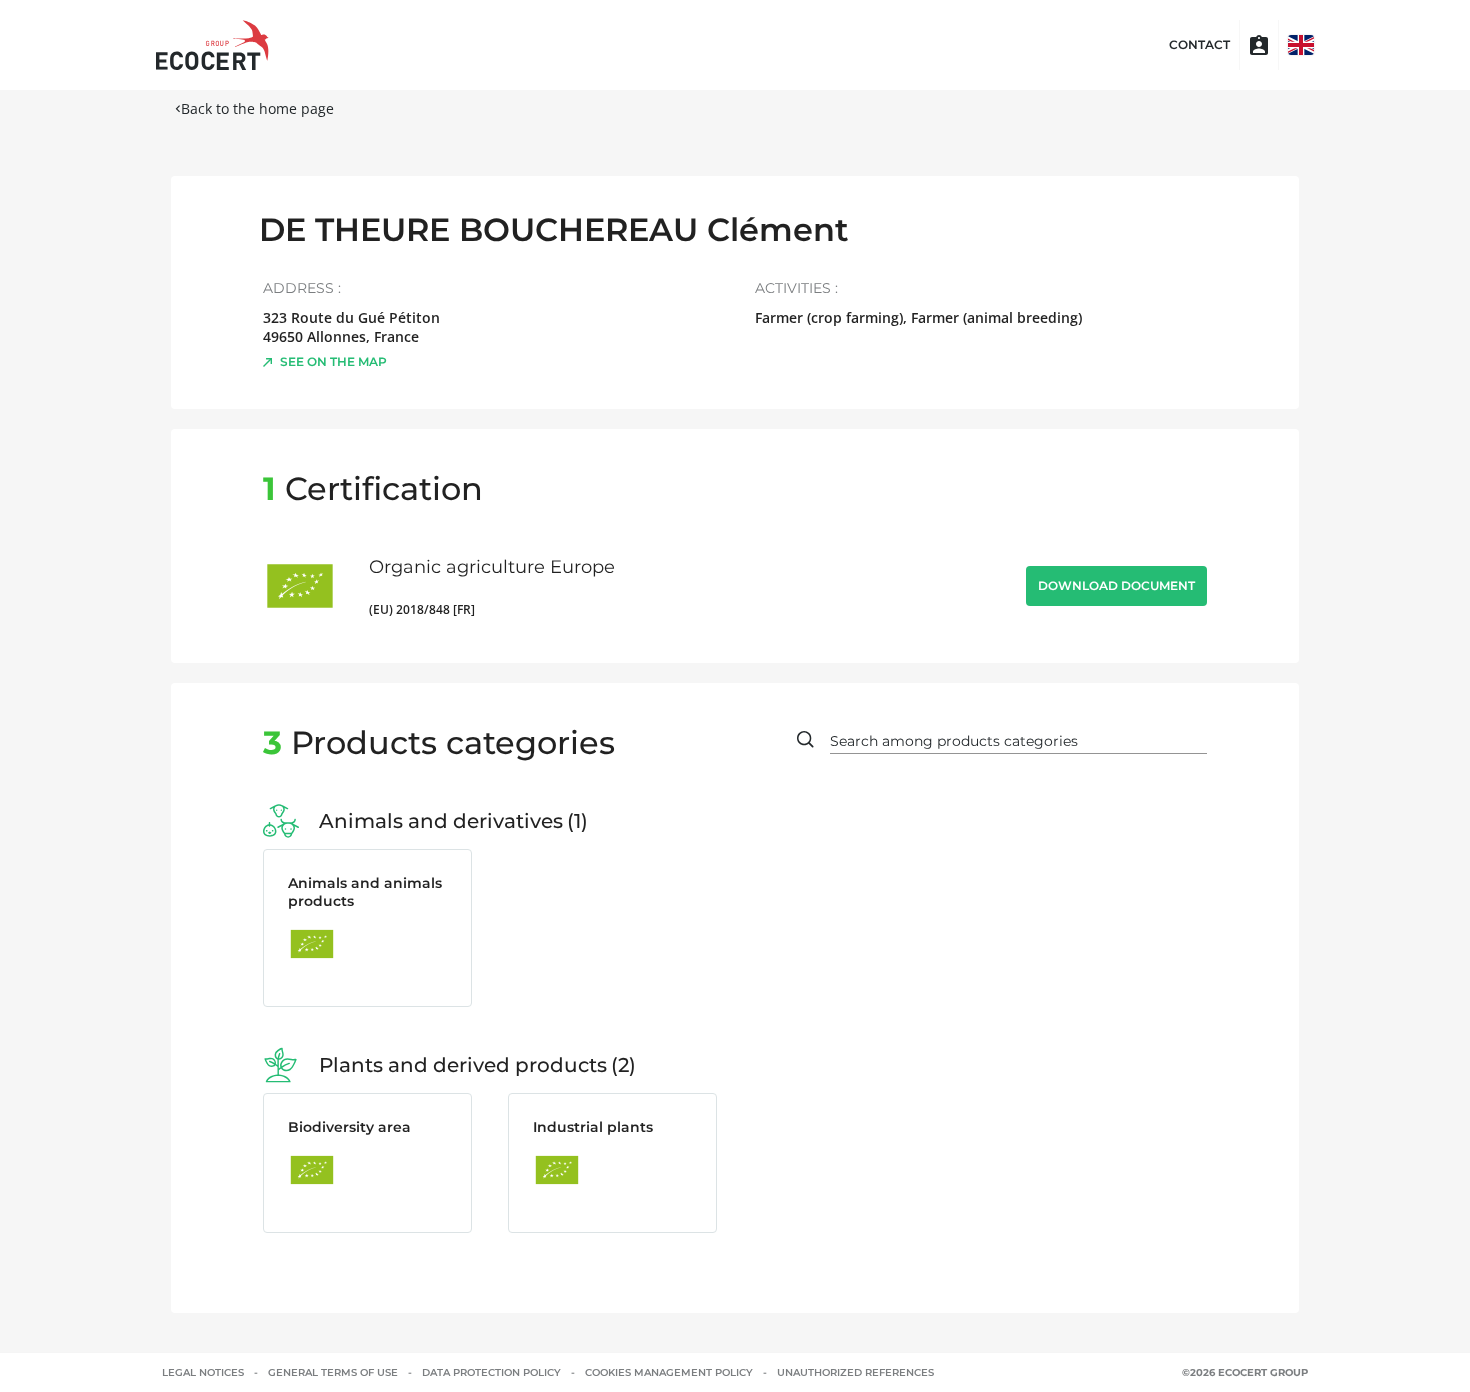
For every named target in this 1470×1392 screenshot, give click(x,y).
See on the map (333, 361)
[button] (1301, 45)
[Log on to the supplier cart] (1259, 45)
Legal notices (203, 1372)
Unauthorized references (855, 1372)
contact (1199, 45)
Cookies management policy (669, 1372)
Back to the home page (257, 108)
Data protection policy (491, 1372)
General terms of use (333, 1372)
